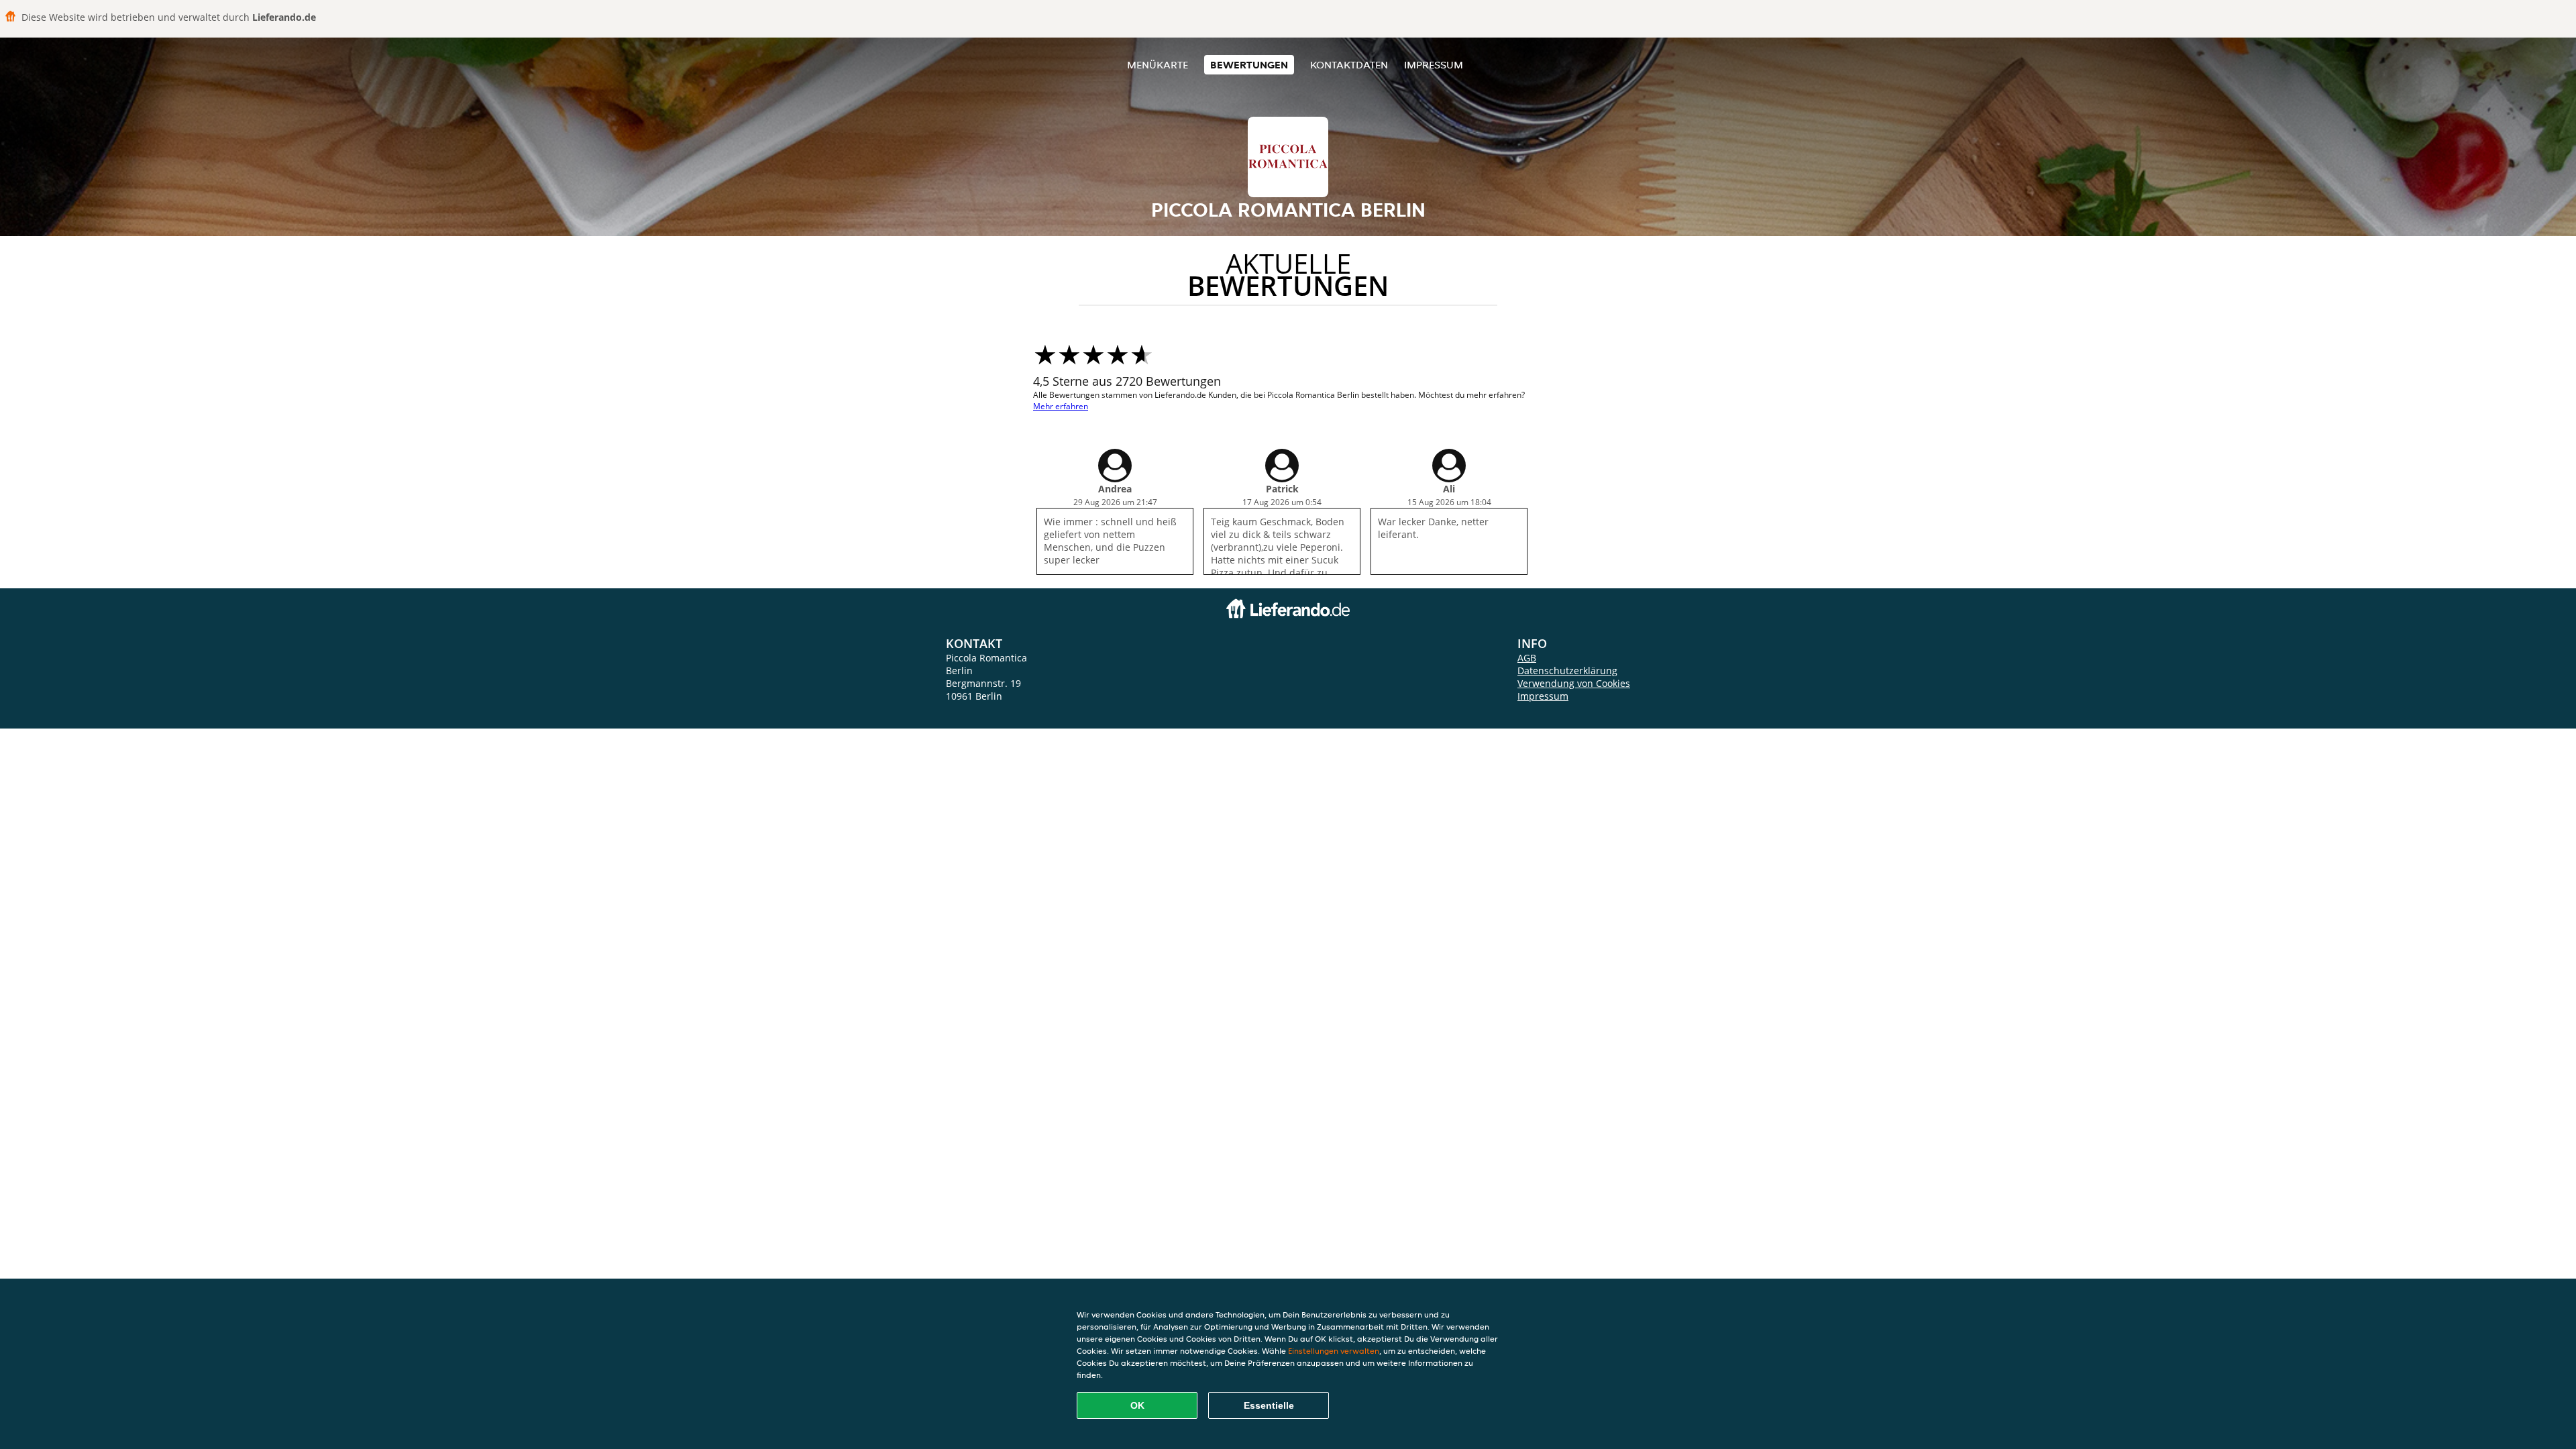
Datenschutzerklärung (1567, 670)
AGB (1527, 658)
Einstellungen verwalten (1334, 1351)
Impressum (1434, 65)
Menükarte (1158, 65)
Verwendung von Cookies (1574, 683)
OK (1137, 1405)
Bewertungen (1249, 65)
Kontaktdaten (1349, 65)
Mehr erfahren (1061, 406)
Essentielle (1269, 1405)
